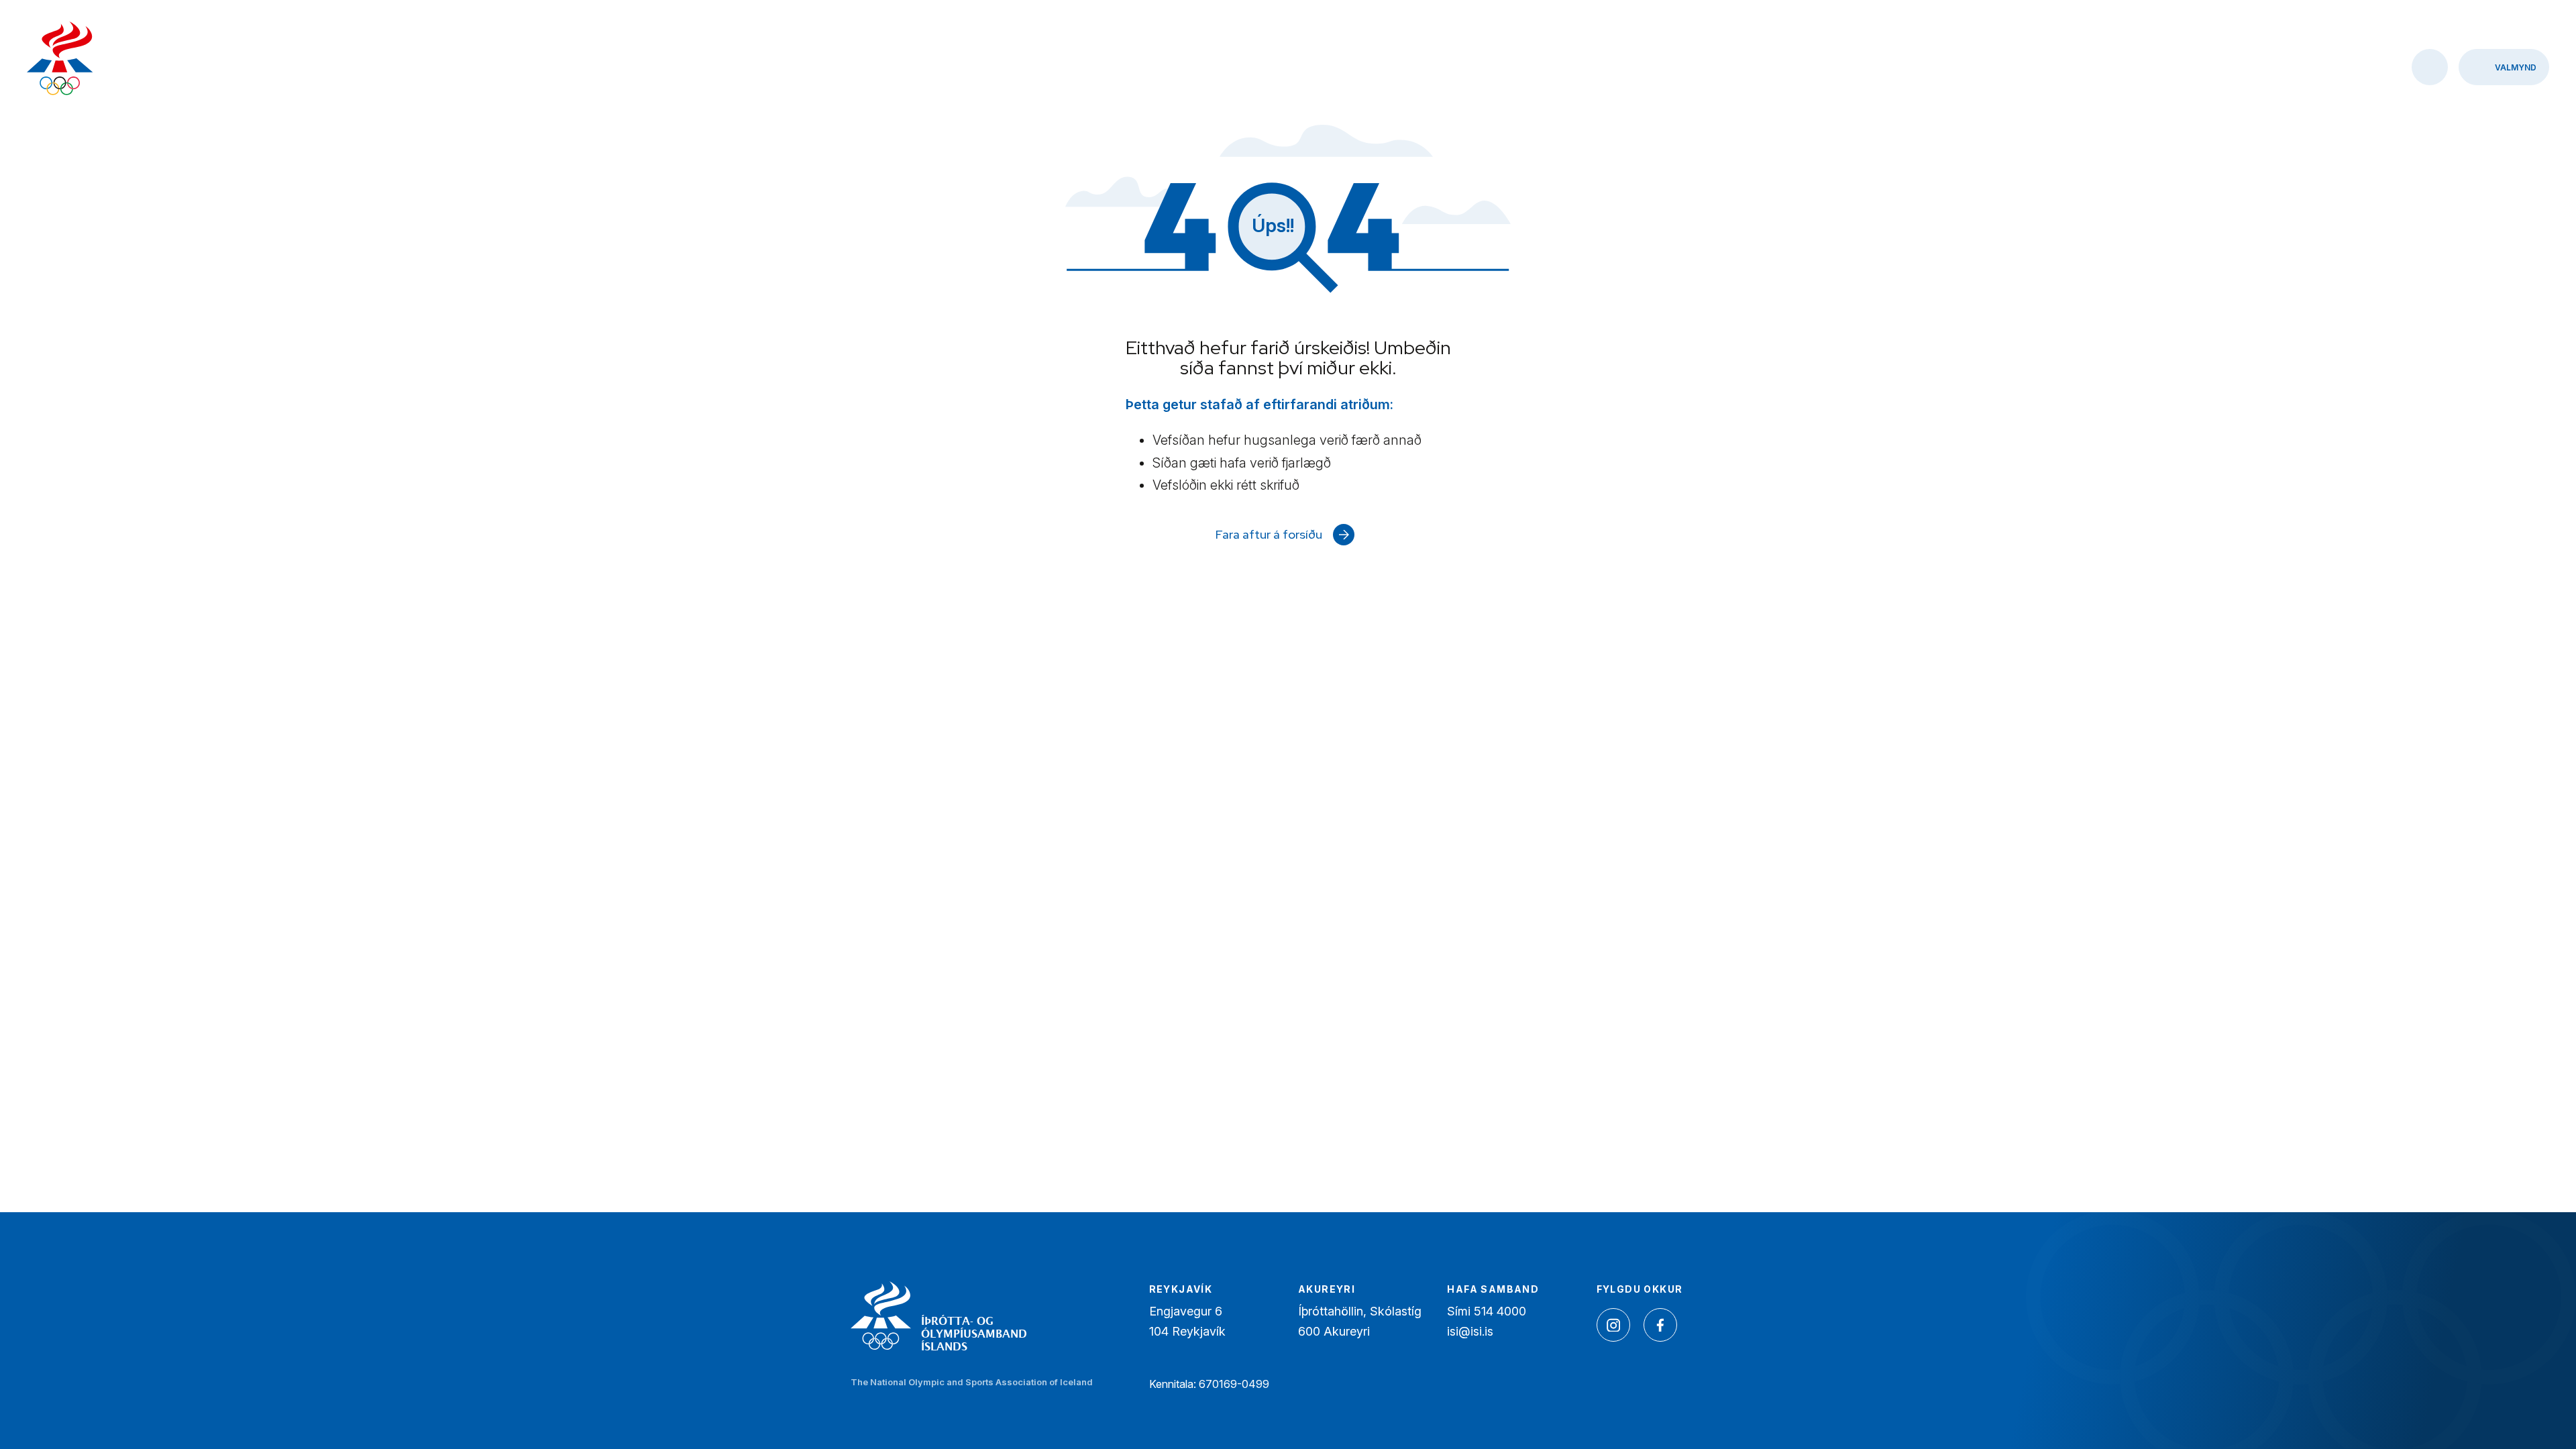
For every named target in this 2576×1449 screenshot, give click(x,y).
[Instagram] (1613, 1325)
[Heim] (60, 60)
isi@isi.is (1470, 1331)
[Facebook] (1660, 1325)
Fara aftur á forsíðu (1269, 534)
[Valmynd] (2504, 67)
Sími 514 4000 (1487, 1311)
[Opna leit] (2430, 67)
